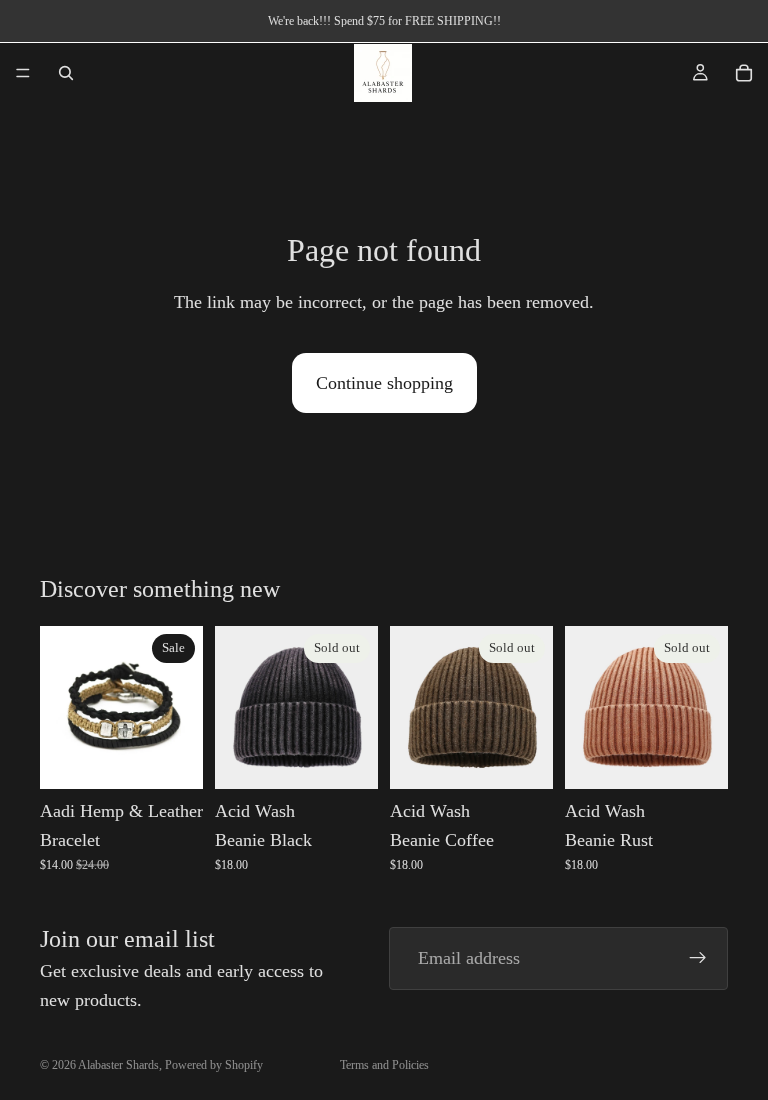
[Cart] (744, 73)
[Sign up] (698, 959)
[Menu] (23, 73)
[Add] (172, 758)
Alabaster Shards (118, 1065)
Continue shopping (384, 383)
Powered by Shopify (214, 1065)
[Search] (66, 73)
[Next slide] (706, 707)
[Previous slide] (587, 707)
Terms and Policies (384, 1065)
